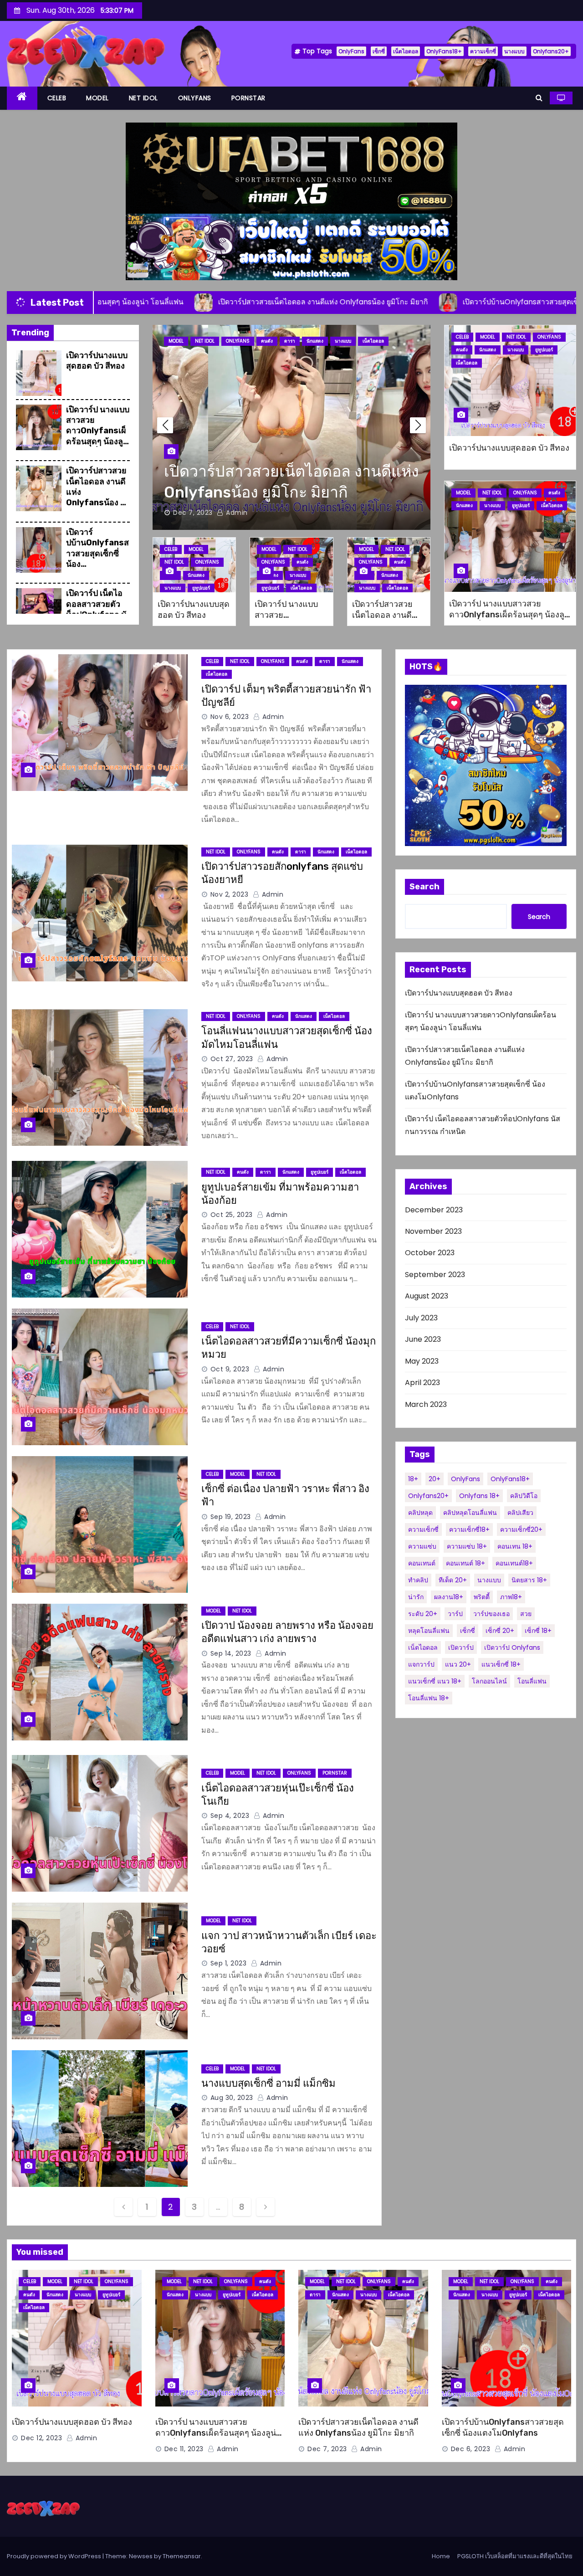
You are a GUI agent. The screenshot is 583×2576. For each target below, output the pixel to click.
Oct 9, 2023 (230, 1369)
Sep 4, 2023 (230, 1816)
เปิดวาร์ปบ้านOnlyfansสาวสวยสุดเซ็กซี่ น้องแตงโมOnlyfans (97, 554)
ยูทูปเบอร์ (349, 341)
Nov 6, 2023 (230, 717)
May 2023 (422, 1361)
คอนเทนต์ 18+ (465, 1563)
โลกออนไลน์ (489, 1681)
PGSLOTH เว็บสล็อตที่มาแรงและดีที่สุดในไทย (515, 2556)
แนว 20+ (458, 1664)
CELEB (57, 98)
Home (441, 2556)
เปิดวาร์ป (461, 1647)
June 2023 (423, 1339)
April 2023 (422, 1383)
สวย (526, 1614)
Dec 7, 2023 (327, 2449)
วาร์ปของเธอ (491, 1614)
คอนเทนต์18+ (514, 1563)
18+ (413, 1479)
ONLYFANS (195, 98)
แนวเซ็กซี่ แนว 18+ (435, 1681)
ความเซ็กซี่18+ (469, 1529)
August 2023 (427, 1296)
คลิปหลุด (420, 1513)
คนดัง (267, 341)
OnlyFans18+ (444, 51)
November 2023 (433, 1231)
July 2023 (421, 1318)
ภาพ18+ (511, 1597)
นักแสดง (293, 341)
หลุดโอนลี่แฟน (429, 1631)
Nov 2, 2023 (230, 894)
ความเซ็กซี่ (483, 51)
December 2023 (434, 1210)
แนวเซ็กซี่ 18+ (501, 1664)
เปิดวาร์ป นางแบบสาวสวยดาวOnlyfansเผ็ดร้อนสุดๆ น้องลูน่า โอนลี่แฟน (98, 431)
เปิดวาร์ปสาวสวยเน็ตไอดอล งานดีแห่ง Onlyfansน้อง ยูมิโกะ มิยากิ (386, 621)
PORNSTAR (248, 98)
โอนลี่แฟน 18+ (429, 1698)
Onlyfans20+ (551, 51)
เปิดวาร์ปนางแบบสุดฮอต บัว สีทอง (97, 361)
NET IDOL (143, 98)
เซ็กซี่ (379, 51)
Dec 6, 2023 (193, 513)
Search (424, 887)
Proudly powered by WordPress (55, 2556)
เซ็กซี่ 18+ (538, 1631)
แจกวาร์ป (421, 1664)
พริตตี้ (482, 1597)
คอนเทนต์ (422, 1563)
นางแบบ (514, 51)
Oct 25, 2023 (232, 1215)
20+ (435, 1479)
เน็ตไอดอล (406, 51)
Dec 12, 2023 (41, 2438)
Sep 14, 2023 (231, 1653)
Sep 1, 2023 (229, 1963)
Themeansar (182, 2556)
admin (236, 513)
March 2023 (426, 1404)
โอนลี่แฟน (532, 1681)
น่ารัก (416, 1597)
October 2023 (430, 1253)
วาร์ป (455, 1614)
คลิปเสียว (520, 1513)
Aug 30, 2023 (232, 2098)
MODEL (97, 98)
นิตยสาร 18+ (529, 1580)
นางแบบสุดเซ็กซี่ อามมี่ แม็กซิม (268, 2083)
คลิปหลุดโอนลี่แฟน (470, 1513)
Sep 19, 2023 (231, 1517)
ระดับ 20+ (423, 1614)
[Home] (22, 98)
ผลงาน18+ (449, 1597)
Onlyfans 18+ (479, 1496)
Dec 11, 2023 (184, 2449)
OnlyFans (351, 51)
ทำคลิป (418, 1580)
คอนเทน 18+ (515, 1546)
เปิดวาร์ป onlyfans (512, 1647)
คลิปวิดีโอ (524, 1496)
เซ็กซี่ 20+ (500, 1631)
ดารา (325, 661)
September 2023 (435, 1275)
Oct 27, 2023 (232, 1059)
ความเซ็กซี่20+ (521, 1529)
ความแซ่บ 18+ (467, 1546)
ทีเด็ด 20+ (453, 1580)
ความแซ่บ (422, 1546)
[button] (539, 98)
